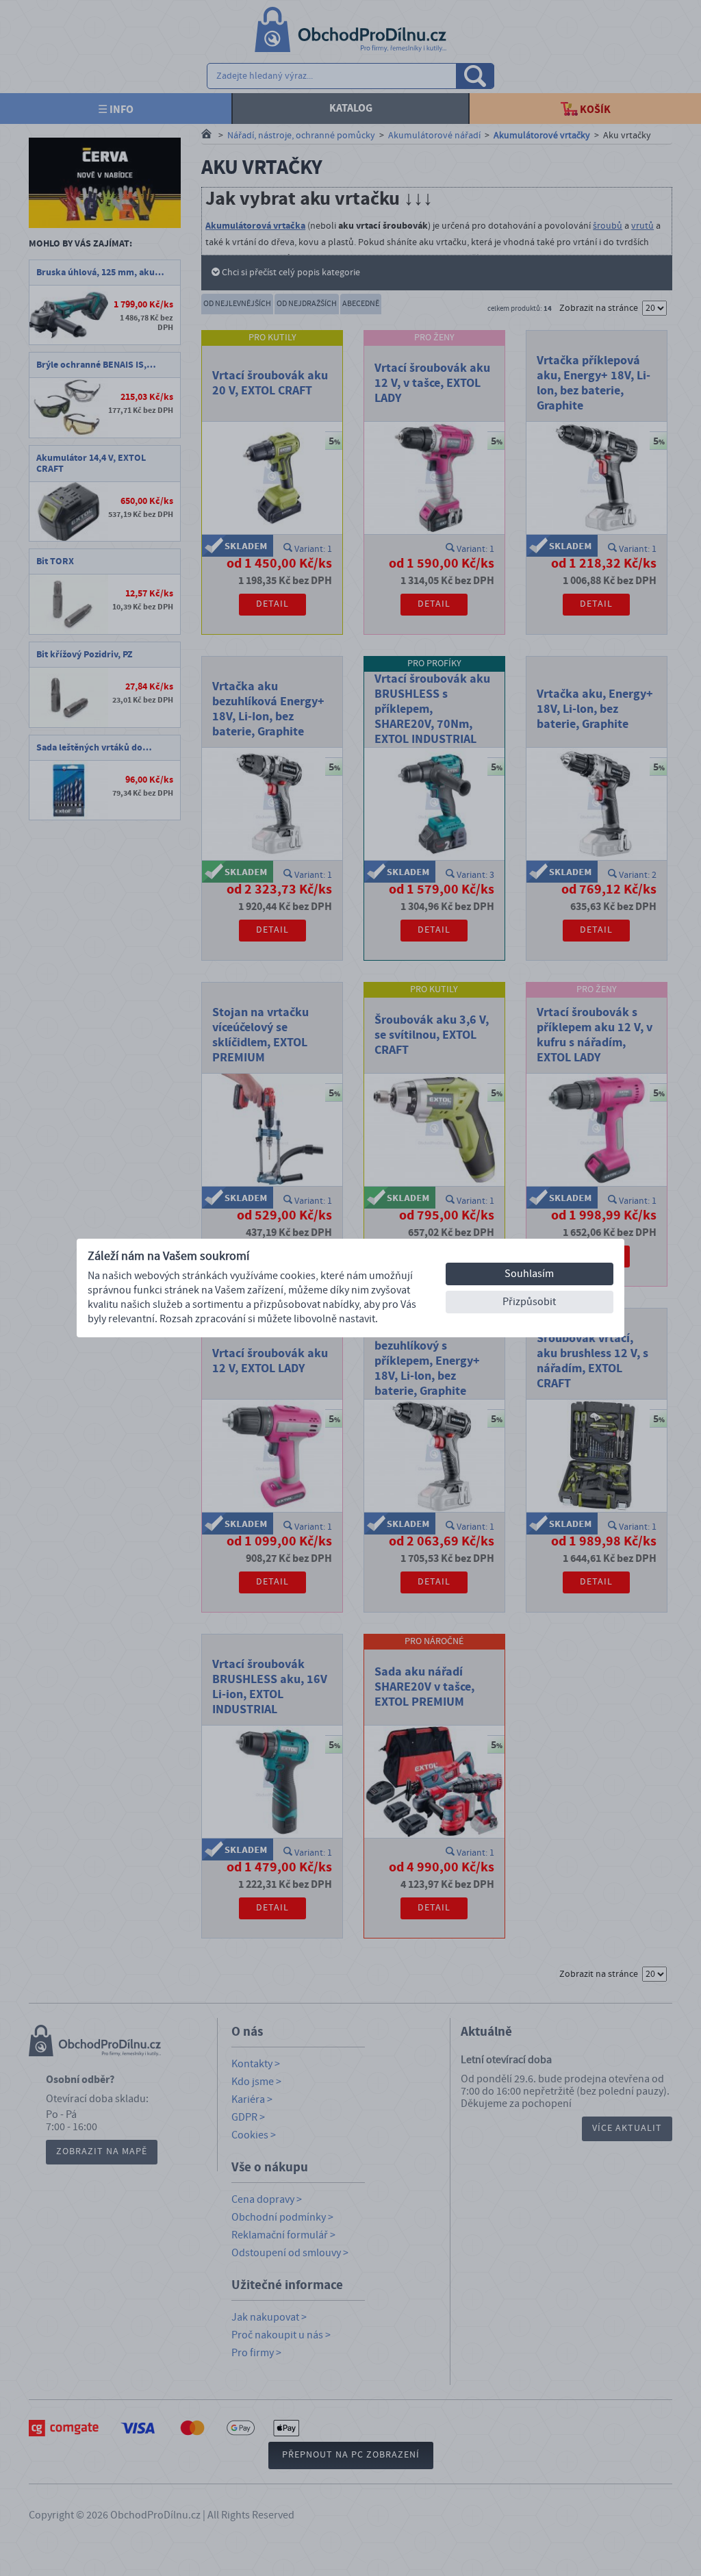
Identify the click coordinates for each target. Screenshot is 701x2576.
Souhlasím (529, 1274)
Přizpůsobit (529, 1302)
